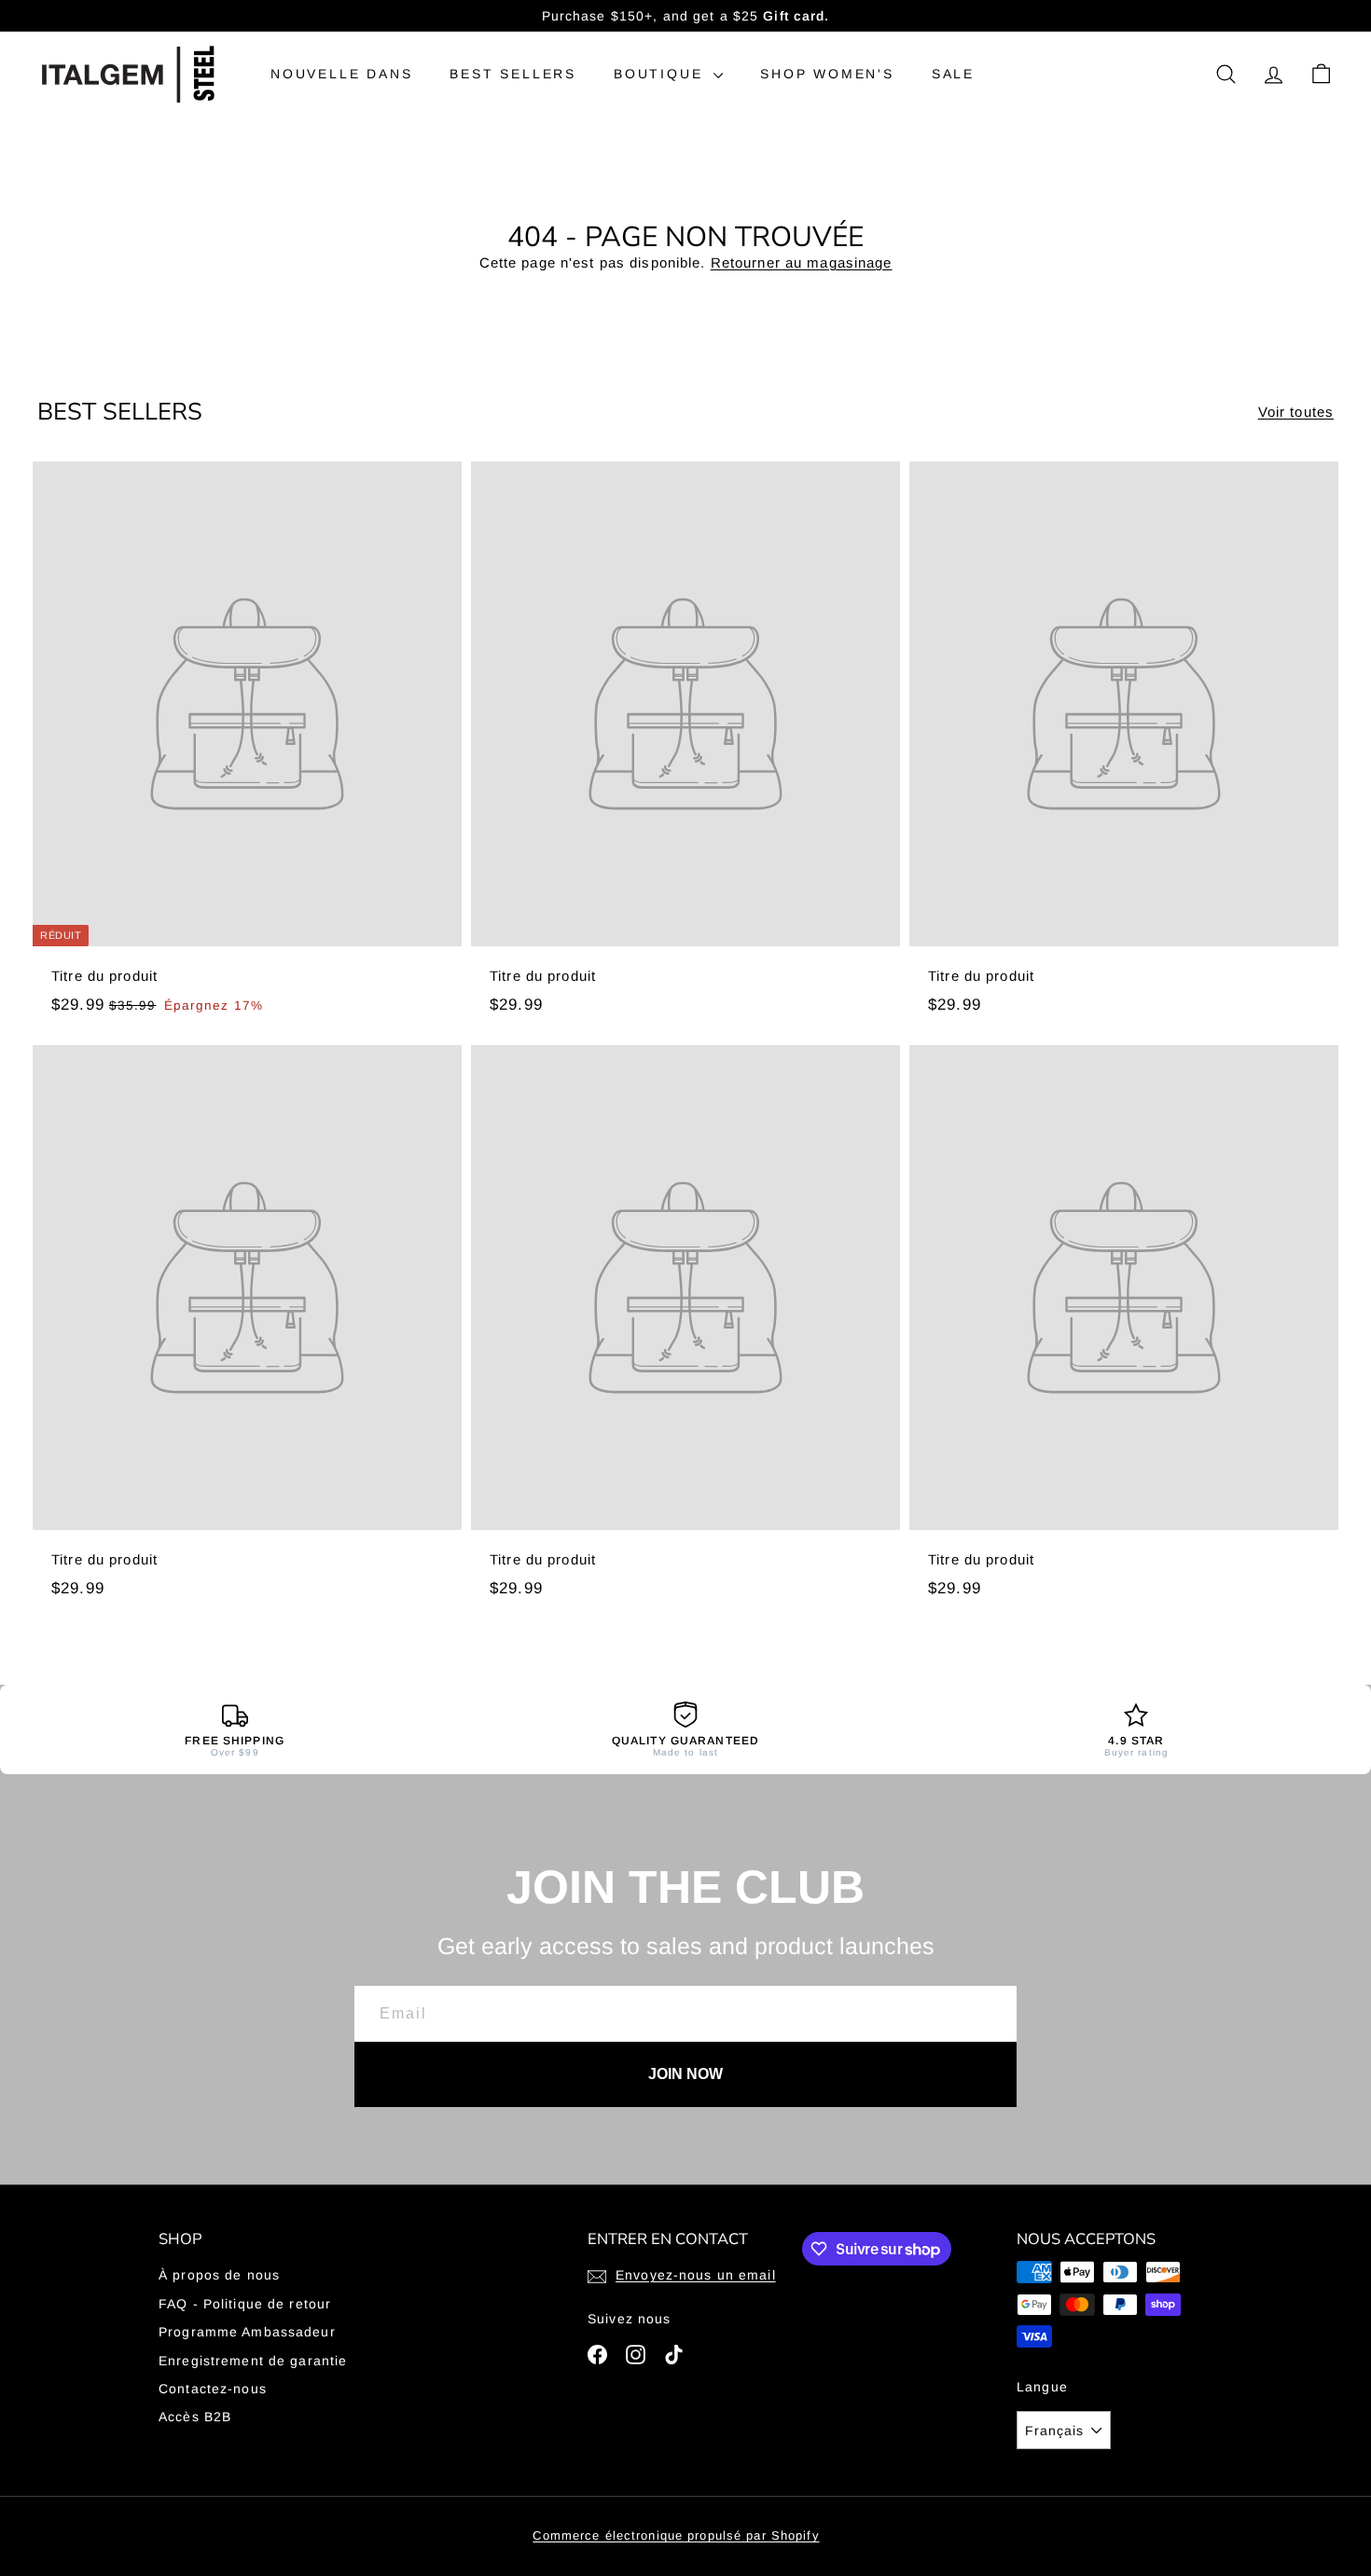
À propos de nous (219, 2275)
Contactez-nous (213, 2389)
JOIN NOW (685, 2074)
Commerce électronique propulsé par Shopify (676, 2535)
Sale (953, 74)
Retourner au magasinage (802, 262)
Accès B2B (195, 2417)
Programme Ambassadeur (247, 2332)
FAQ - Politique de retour (245, 2304)
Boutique (661, 74)
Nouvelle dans (341, 74)
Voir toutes (1296, 412)
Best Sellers (513, 74)
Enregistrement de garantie (253, 2361)
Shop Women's (827, 74)
